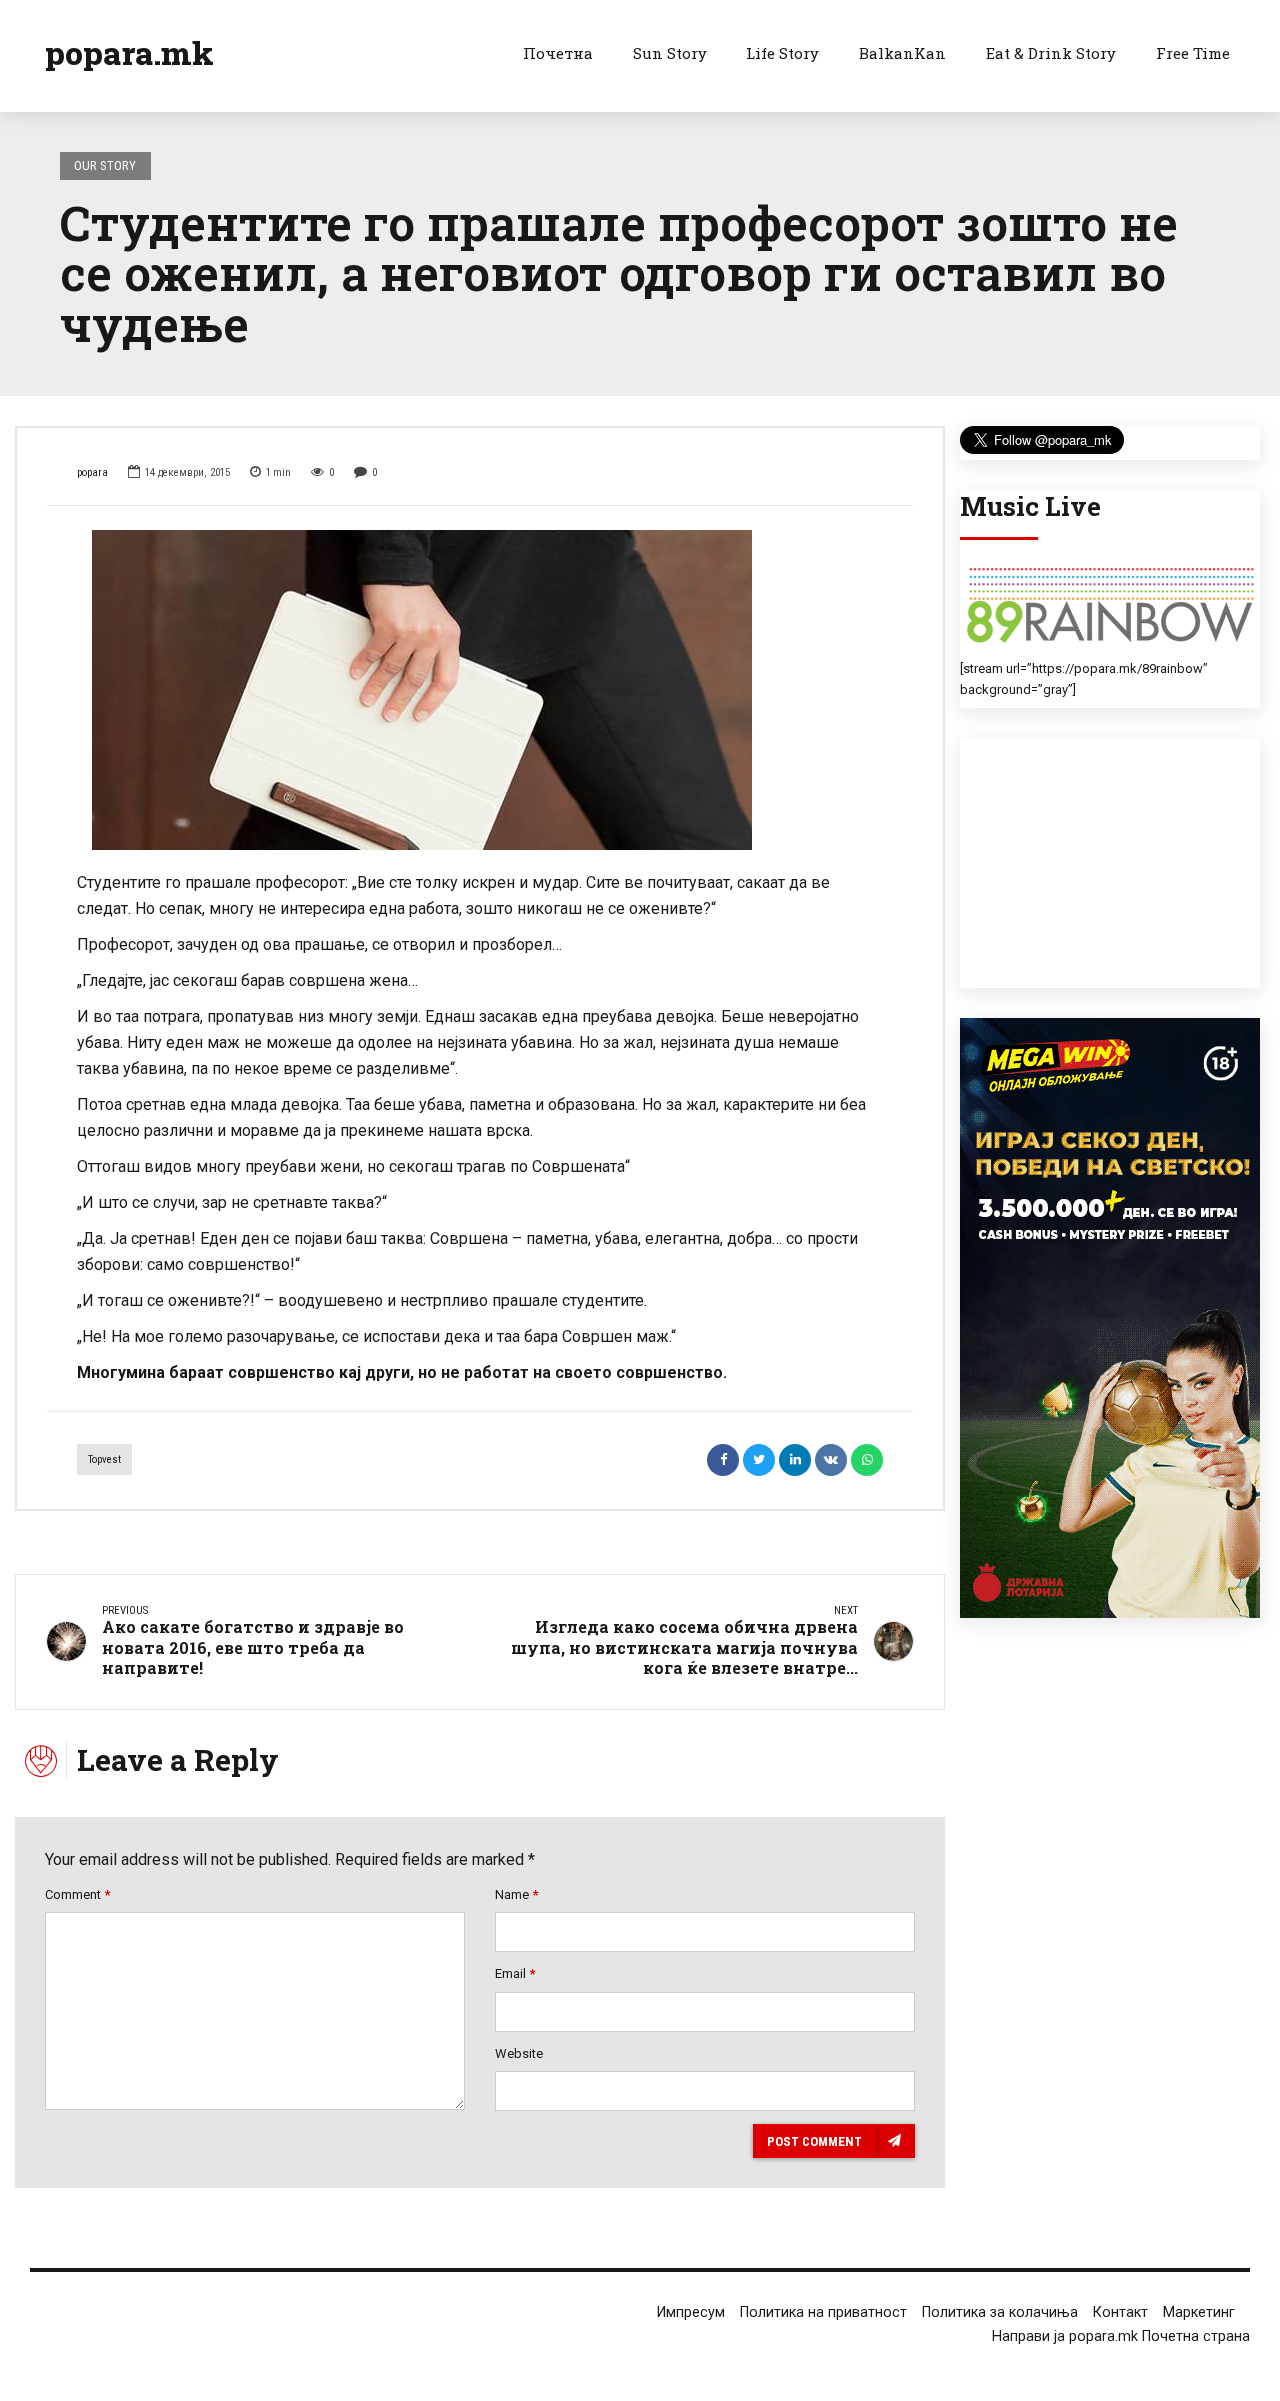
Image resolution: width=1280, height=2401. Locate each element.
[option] (480, 690)
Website (519, 2053)
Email (515, 1973)
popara (92, 472)
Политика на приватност (823, 2312)
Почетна (558, 53)
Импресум (691, 2312)
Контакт (1120, 2312)
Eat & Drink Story (1051, 53)
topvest (104, 1459)
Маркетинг (1199, 2312)
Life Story (782, 53)
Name (516, 1894)
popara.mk (129, 52)
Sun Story (670, 53)
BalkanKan (902, 53)
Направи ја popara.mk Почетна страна (1121, 2336)
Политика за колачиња (1000, 2312)
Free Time (1193, 53)
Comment (77, 1894)
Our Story (105, 165)
